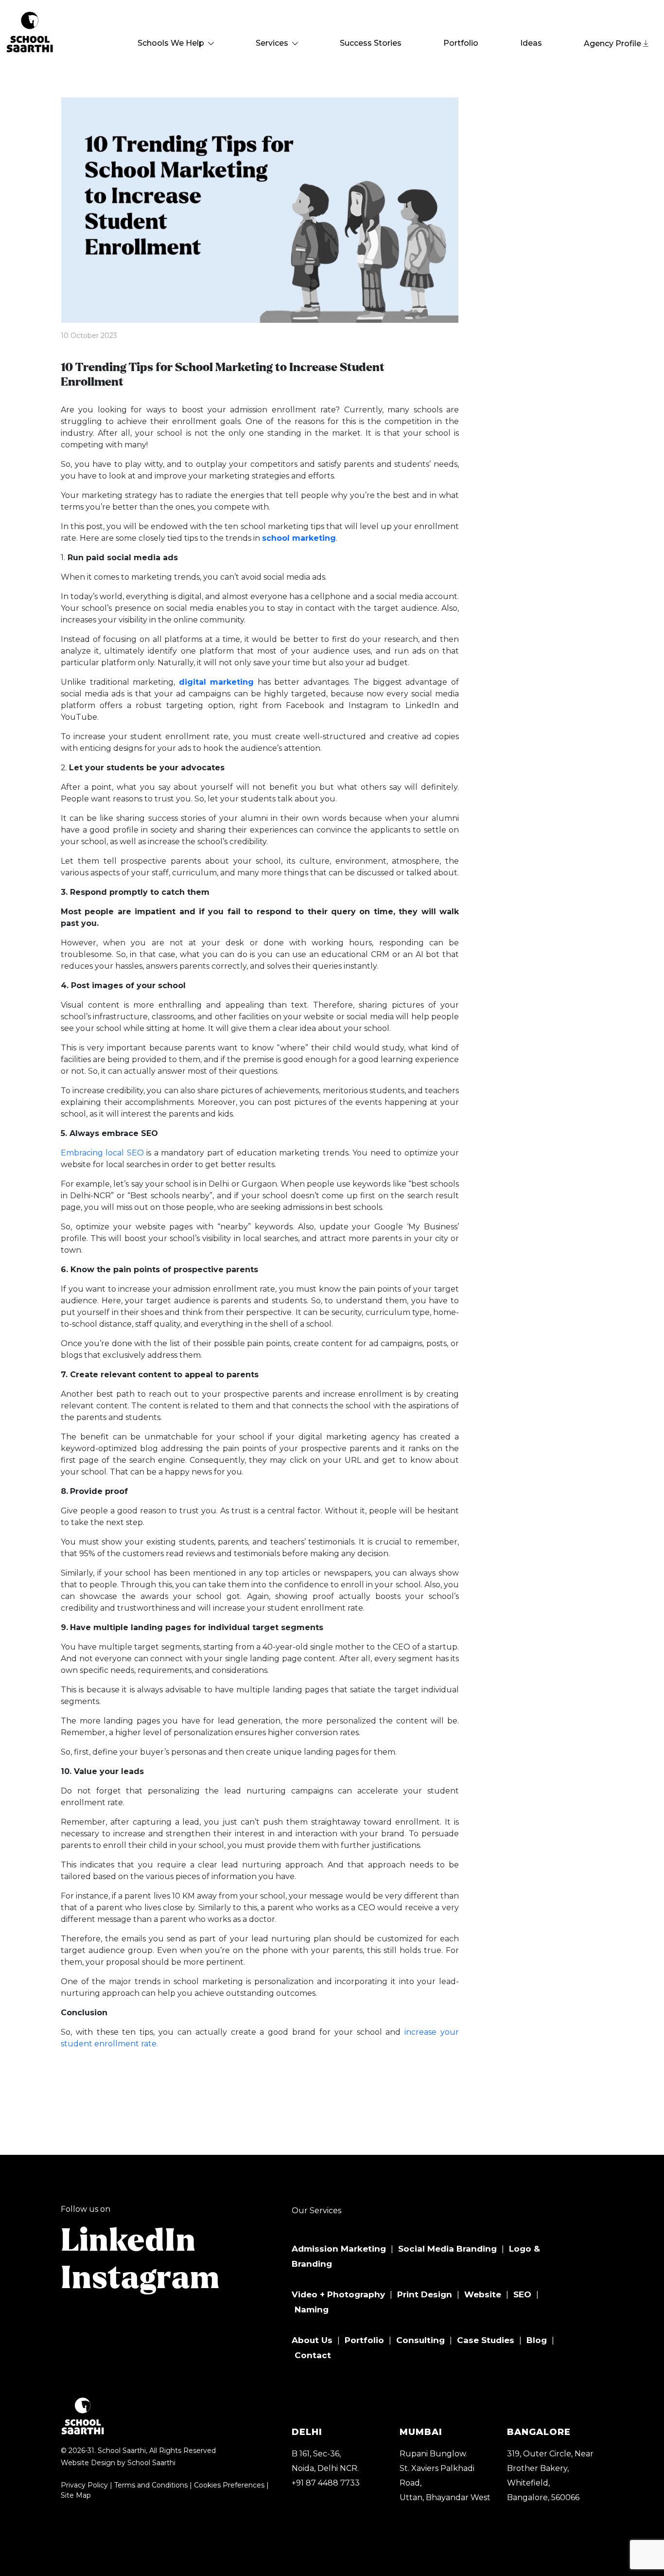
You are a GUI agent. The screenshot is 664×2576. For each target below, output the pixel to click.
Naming (312, 2310)
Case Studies (486, 2340)
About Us (312, 2340)
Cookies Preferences (229, 2485)
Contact (313, 2355)
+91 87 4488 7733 (326, 2483)
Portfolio (461, 43)
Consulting (420, 2340)
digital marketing (217, 682)
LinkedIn (128, 2241)
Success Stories (371, 43)
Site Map (76, 2495)
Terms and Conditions (151, 2485)
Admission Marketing (339, 2249)
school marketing (299, 538)
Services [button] (273, 43)
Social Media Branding (447, 2249)
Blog (537, 2340)
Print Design (425, 2294)
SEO (522, 2294)
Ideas (531, 43)
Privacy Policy (84, 2485)
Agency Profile (613, 44)
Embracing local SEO (102, 1153)
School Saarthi (151, 2463)
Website (483, 2294)
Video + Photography (338, 2294)
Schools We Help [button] (172, 43)
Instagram (140, 2279)
